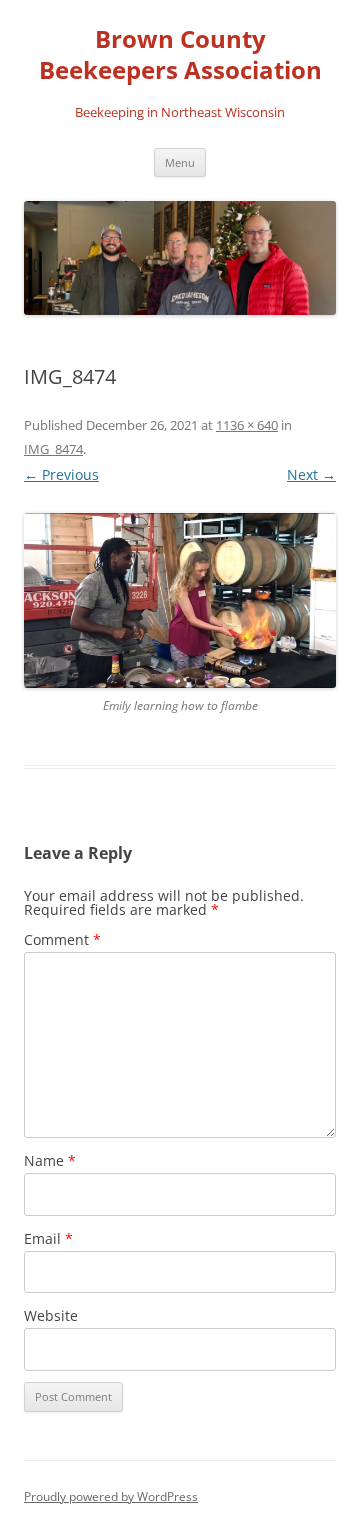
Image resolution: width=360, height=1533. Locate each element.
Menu (180, 162)
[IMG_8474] (180, 601)
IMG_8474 (53, 449)
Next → (311, 474)
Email (48, 1238)
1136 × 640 (247, 425)
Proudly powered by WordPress (111, 1496)
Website (51, 1315)
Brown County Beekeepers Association (180, 55)
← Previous (61, 474)
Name (50, 1160)
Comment (62, 939)
